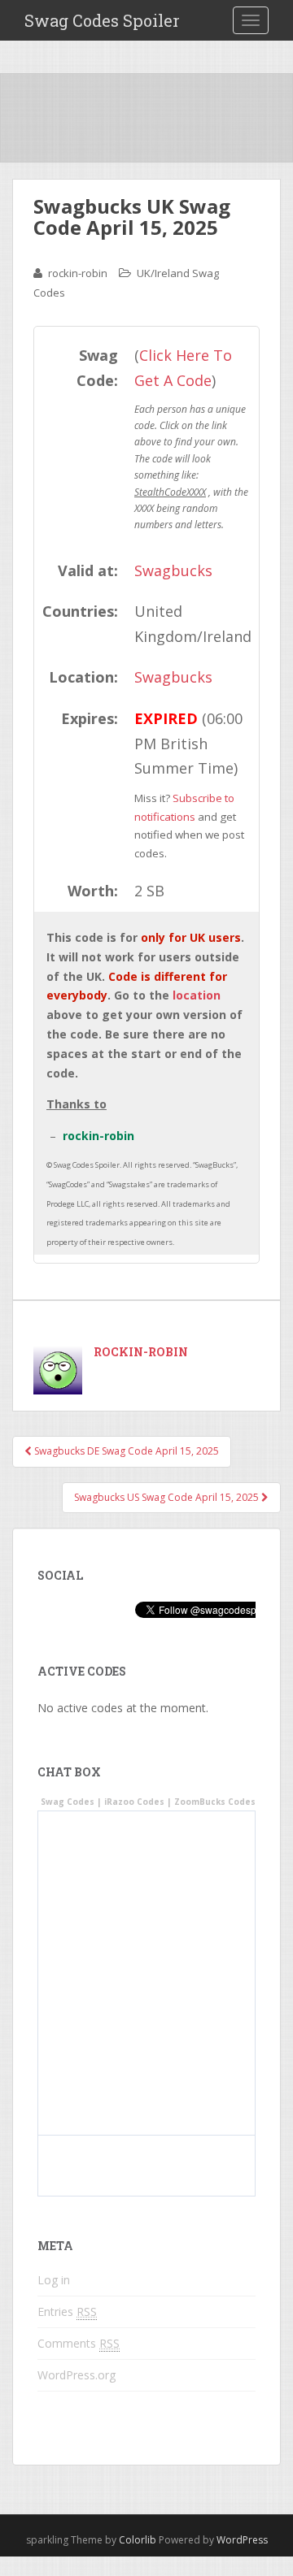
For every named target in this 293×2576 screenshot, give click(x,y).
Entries (67, 2311)
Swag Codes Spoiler (102, 20)
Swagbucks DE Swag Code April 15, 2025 (125, 1451)
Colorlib (138, 2540)
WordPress (242, 2540)
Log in (54, 2280)
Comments (79, 2343)
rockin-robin (78, 273)
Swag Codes (68, 1802)
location (197, 995)
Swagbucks (173, 570)
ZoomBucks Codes (215, 1802)
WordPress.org (77, 2375)
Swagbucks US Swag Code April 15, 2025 (168, 1497)
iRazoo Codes (134, 1802)
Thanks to (77, 1104)
